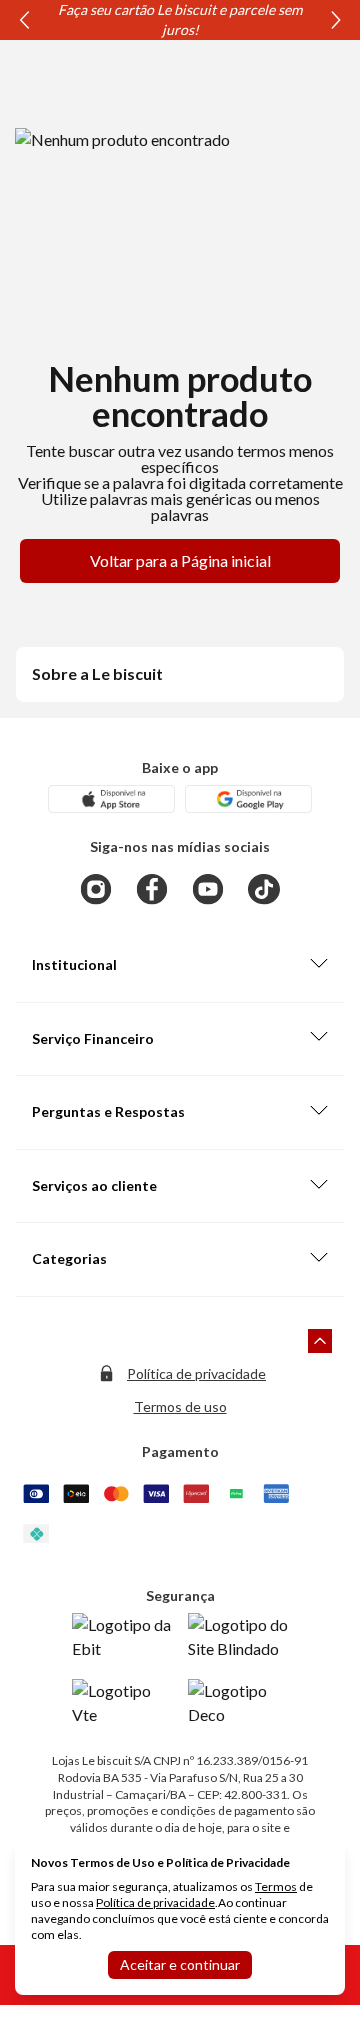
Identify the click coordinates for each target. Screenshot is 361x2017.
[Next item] (336, 20)
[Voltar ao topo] (320, 1341)
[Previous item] (24, 20)
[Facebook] (152, 889)
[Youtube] (208, 889)
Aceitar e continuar (180, 1964)
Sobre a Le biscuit (97, 673)
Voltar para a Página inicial (180, 560)
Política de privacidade (196, 1373)
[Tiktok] (264, 889)
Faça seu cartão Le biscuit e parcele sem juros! (180, 19)
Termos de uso (180, 1406)
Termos (276, 1886)
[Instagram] (96, 889)
